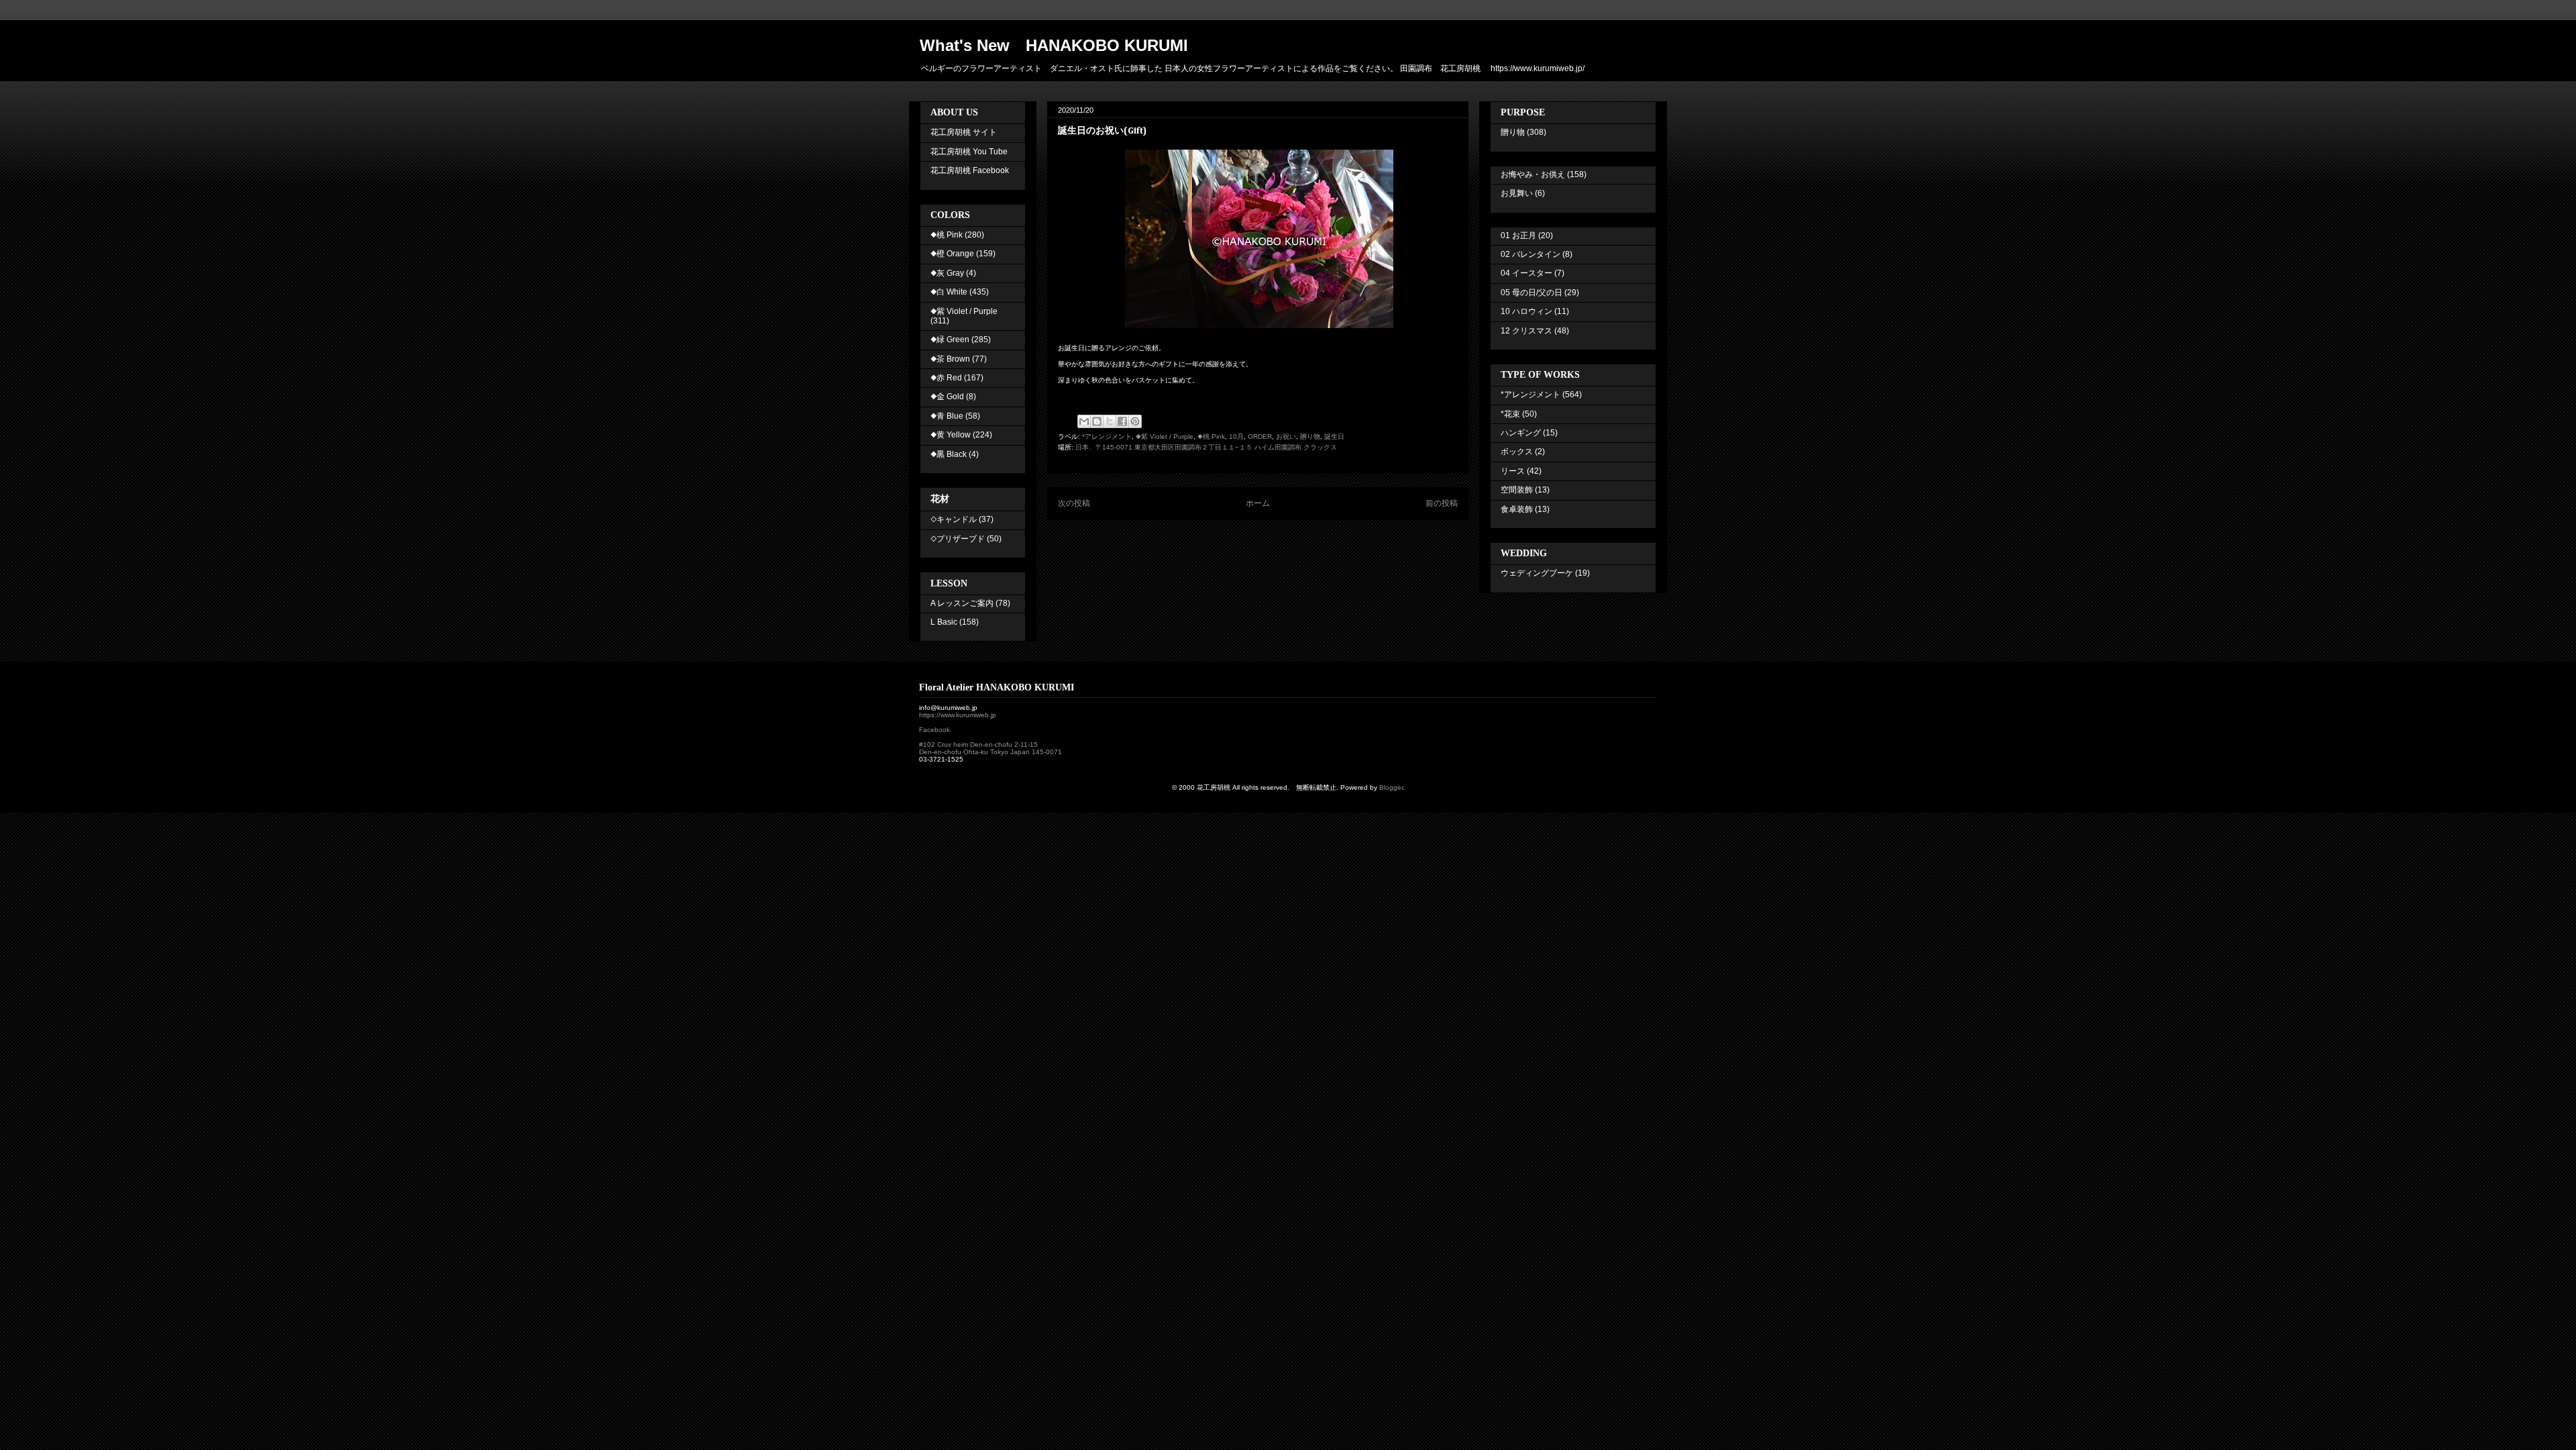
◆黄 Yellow (951, 435)
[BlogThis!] (1097, 421)
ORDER (1260, 436)
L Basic (944, 622)
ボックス (1517, 452)
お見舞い (1517, 193)
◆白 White (949, 292)
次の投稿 (1074, 503)
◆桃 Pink (1211, 436)
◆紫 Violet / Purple (1165, 436)
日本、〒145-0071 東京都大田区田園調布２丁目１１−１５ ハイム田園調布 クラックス (1206, 447)
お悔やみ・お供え (1533, 174)
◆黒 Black (949, 454)
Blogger (1391, 787)
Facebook (934, 730)
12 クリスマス (1526, 331)
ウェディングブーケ (1537, 573)
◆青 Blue (947, 416)
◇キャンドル (954, 519)
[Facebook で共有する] (1122, 421)
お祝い (1286, 436)
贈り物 (1310, 436)
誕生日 (1334, 436)
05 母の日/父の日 (1532, 293)
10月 (1236, 436)
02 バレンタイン (1531, 254)
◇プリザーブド (958, 539)
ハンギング (1521, 433)
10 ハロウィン (1526, 311)
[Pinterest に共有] (1135, 421)
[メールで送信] (1084, 421)
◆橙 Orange (952, 254)
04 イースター (1526, 273)
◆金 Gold (947, 397)
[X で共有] (1110, 421)
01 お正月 (1518, 236)
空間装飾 (1517, 490)
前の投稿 (1442, 503)
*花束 (1510, 414)
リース (1513, 471)
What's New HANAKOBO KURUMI (1054, 45)
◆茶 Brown (950, 359)
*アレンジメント (1107, 436)
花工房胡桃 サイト (964, 132)
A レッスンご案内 (962, 603)
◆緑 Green (950, 340)
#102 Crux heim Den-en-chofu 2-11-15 (978, 744)
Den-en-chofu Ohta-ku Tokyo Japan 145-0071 (990, 752)
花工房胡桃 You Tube (969, 152)
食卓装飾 (1517, 509)
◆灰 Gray (947, 273)
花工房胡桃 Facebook (970, 170)
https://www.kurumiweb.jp (958, 715)
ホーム (1258, 503)
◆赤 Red (946, 378)
